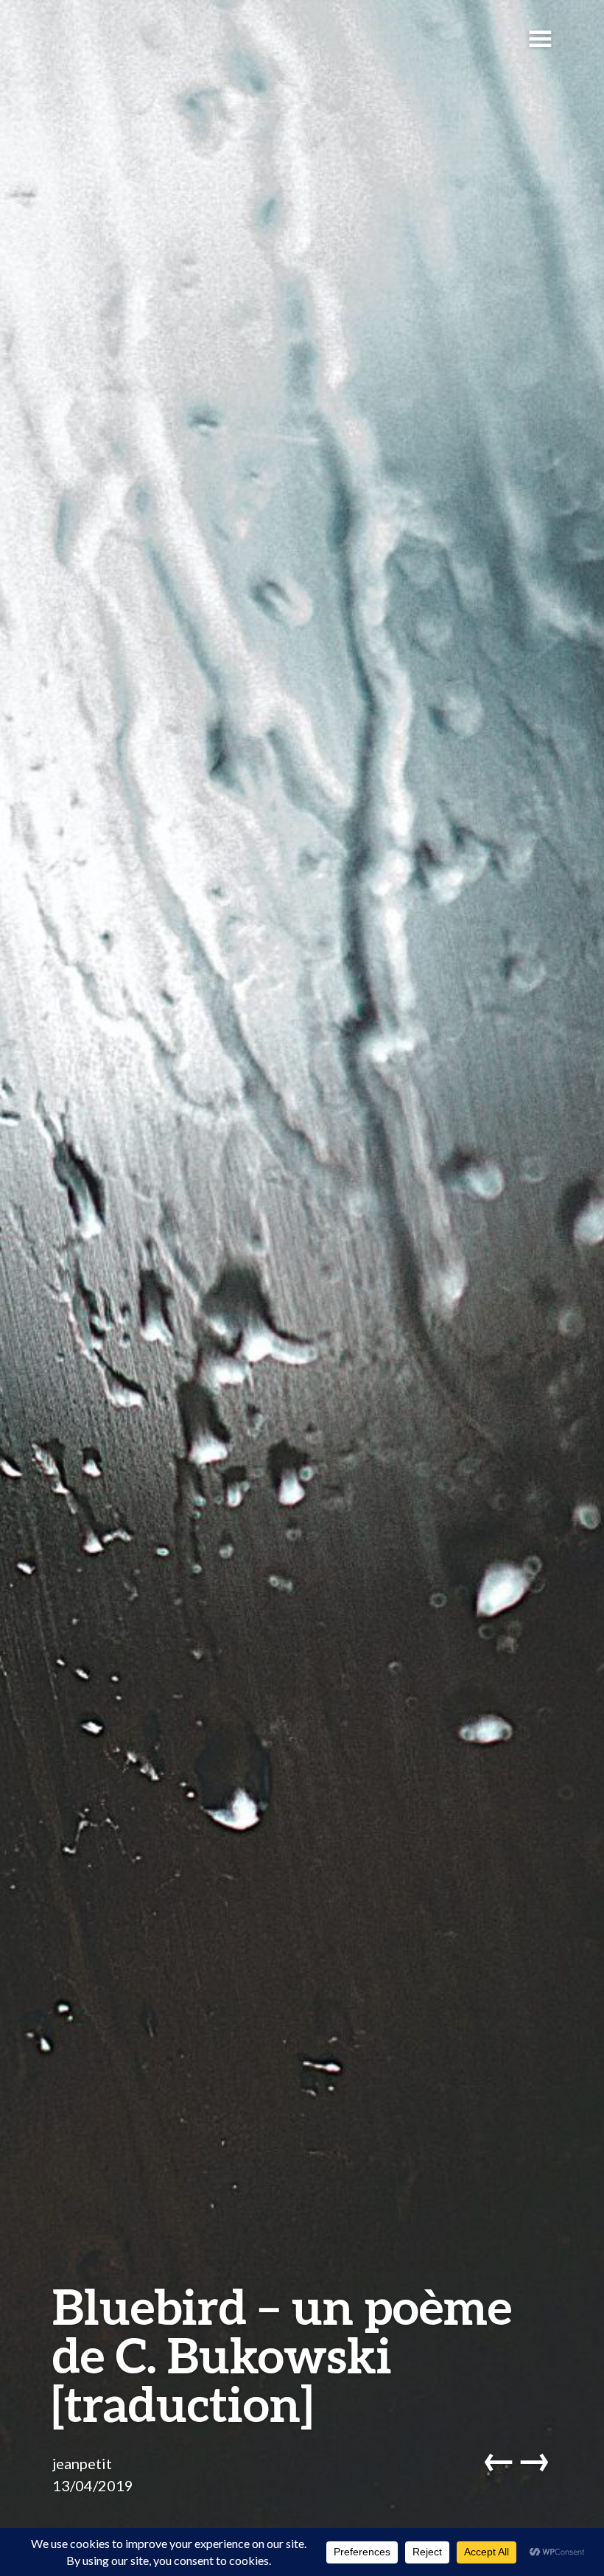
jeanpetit (82, 2463)
